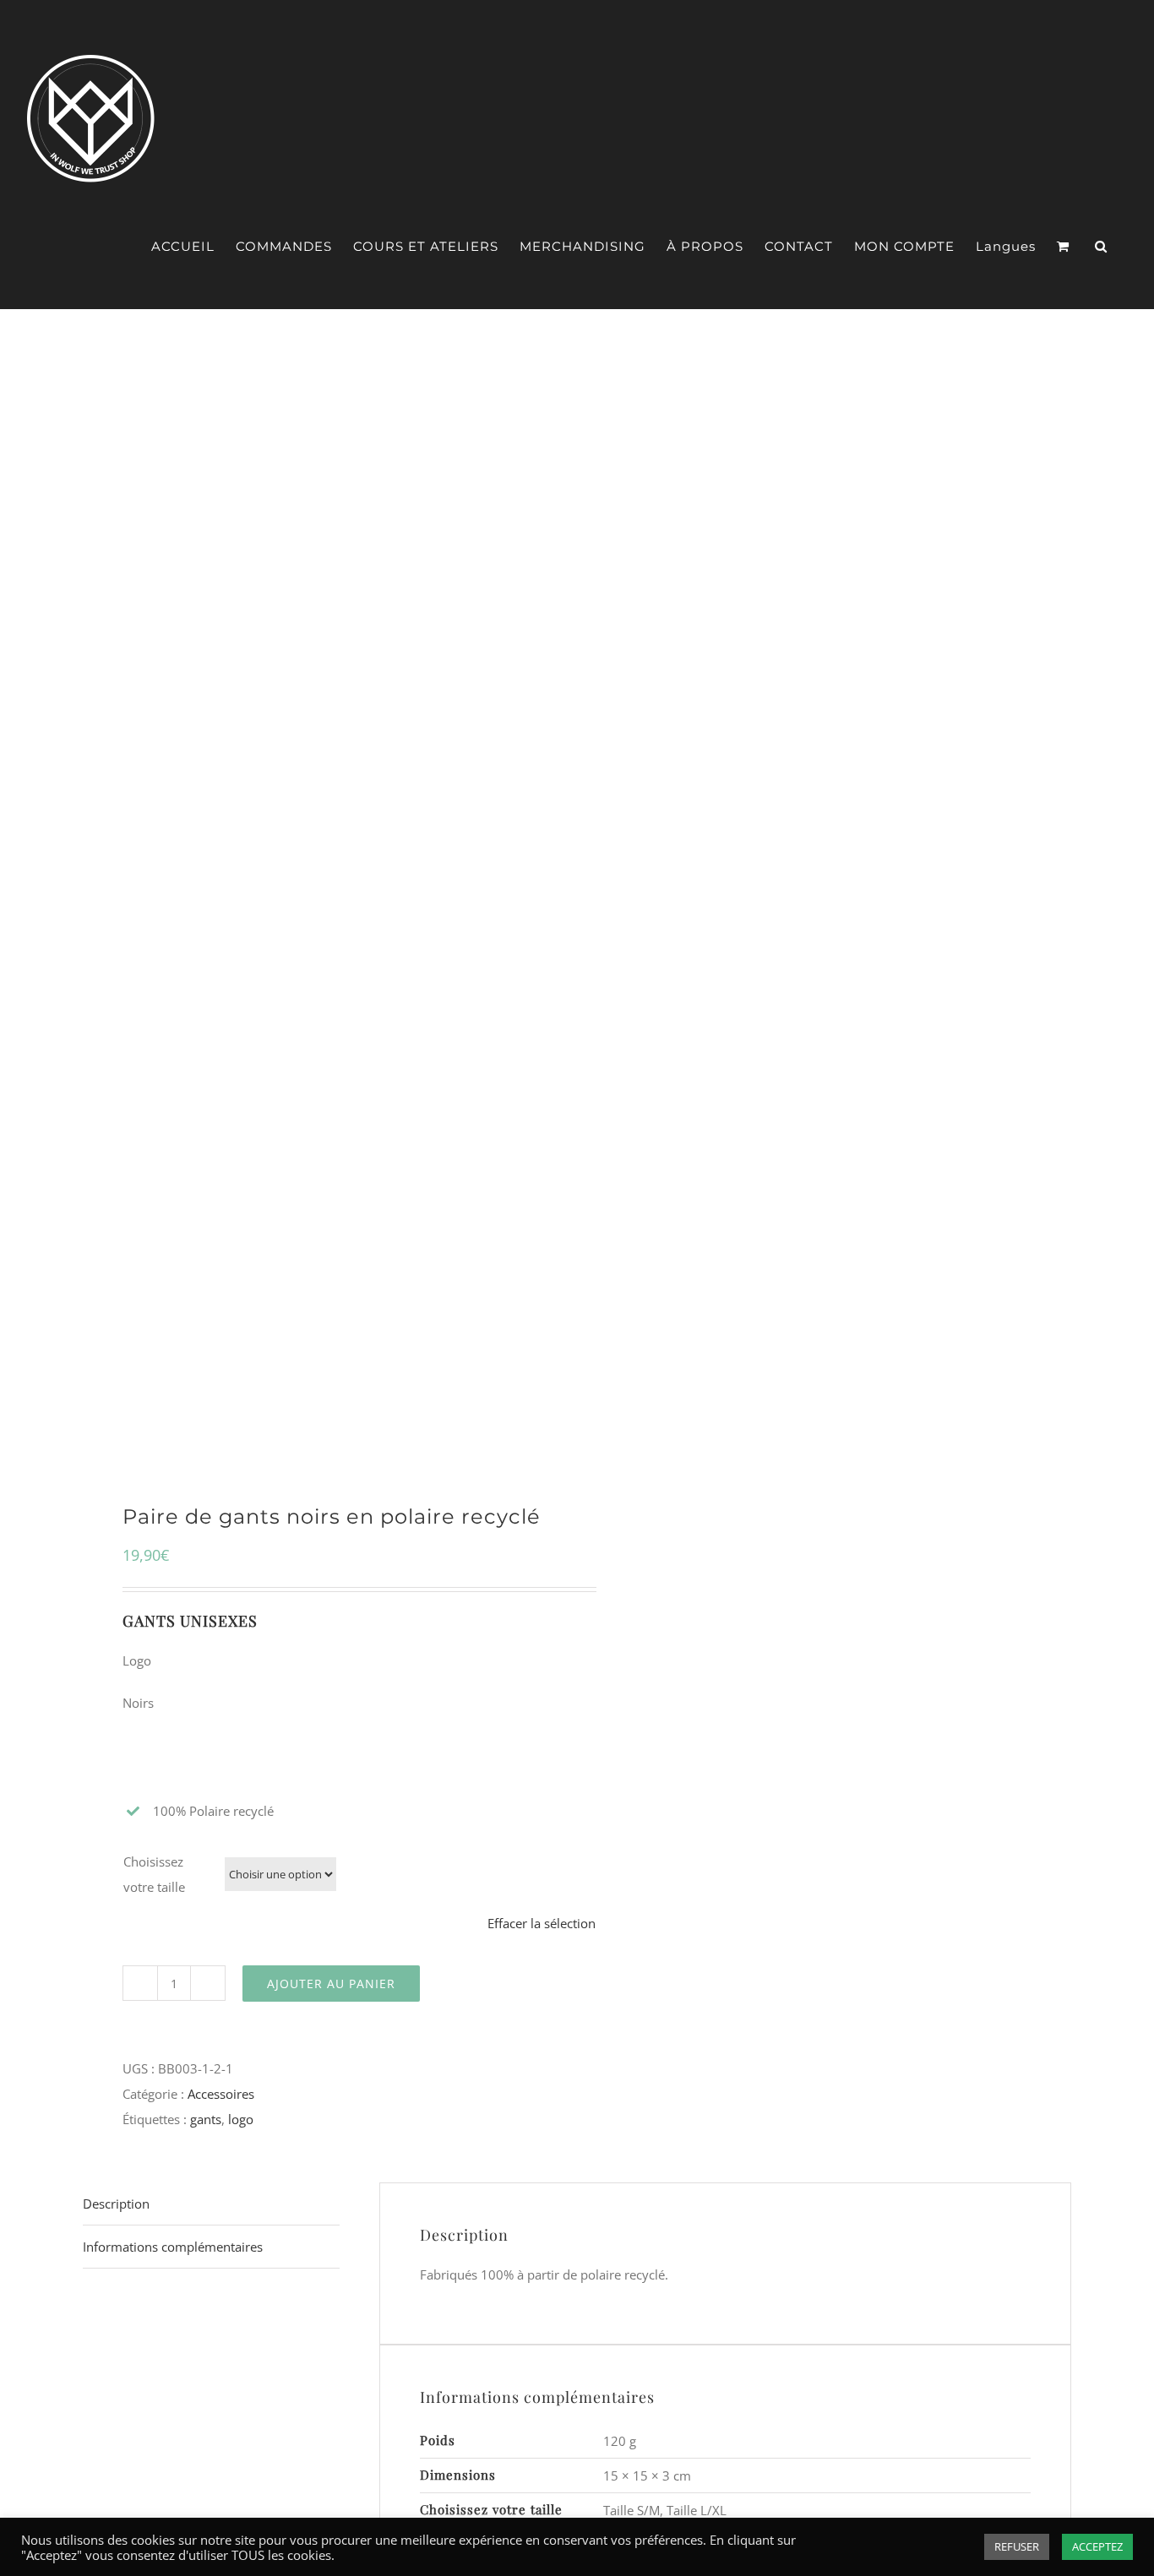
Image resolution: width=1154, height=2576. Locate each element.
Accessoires (221, 2094)
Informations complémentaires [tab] (173, 2247)
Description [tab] (116, 2204)
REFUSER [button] (1017, 2546)
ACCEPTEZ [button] (1097, 2546)
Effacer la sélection (542, 1923)
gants (206, 2119)
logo (241, 2119)
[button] (1101, 247)
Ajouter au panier (331, 1984)
